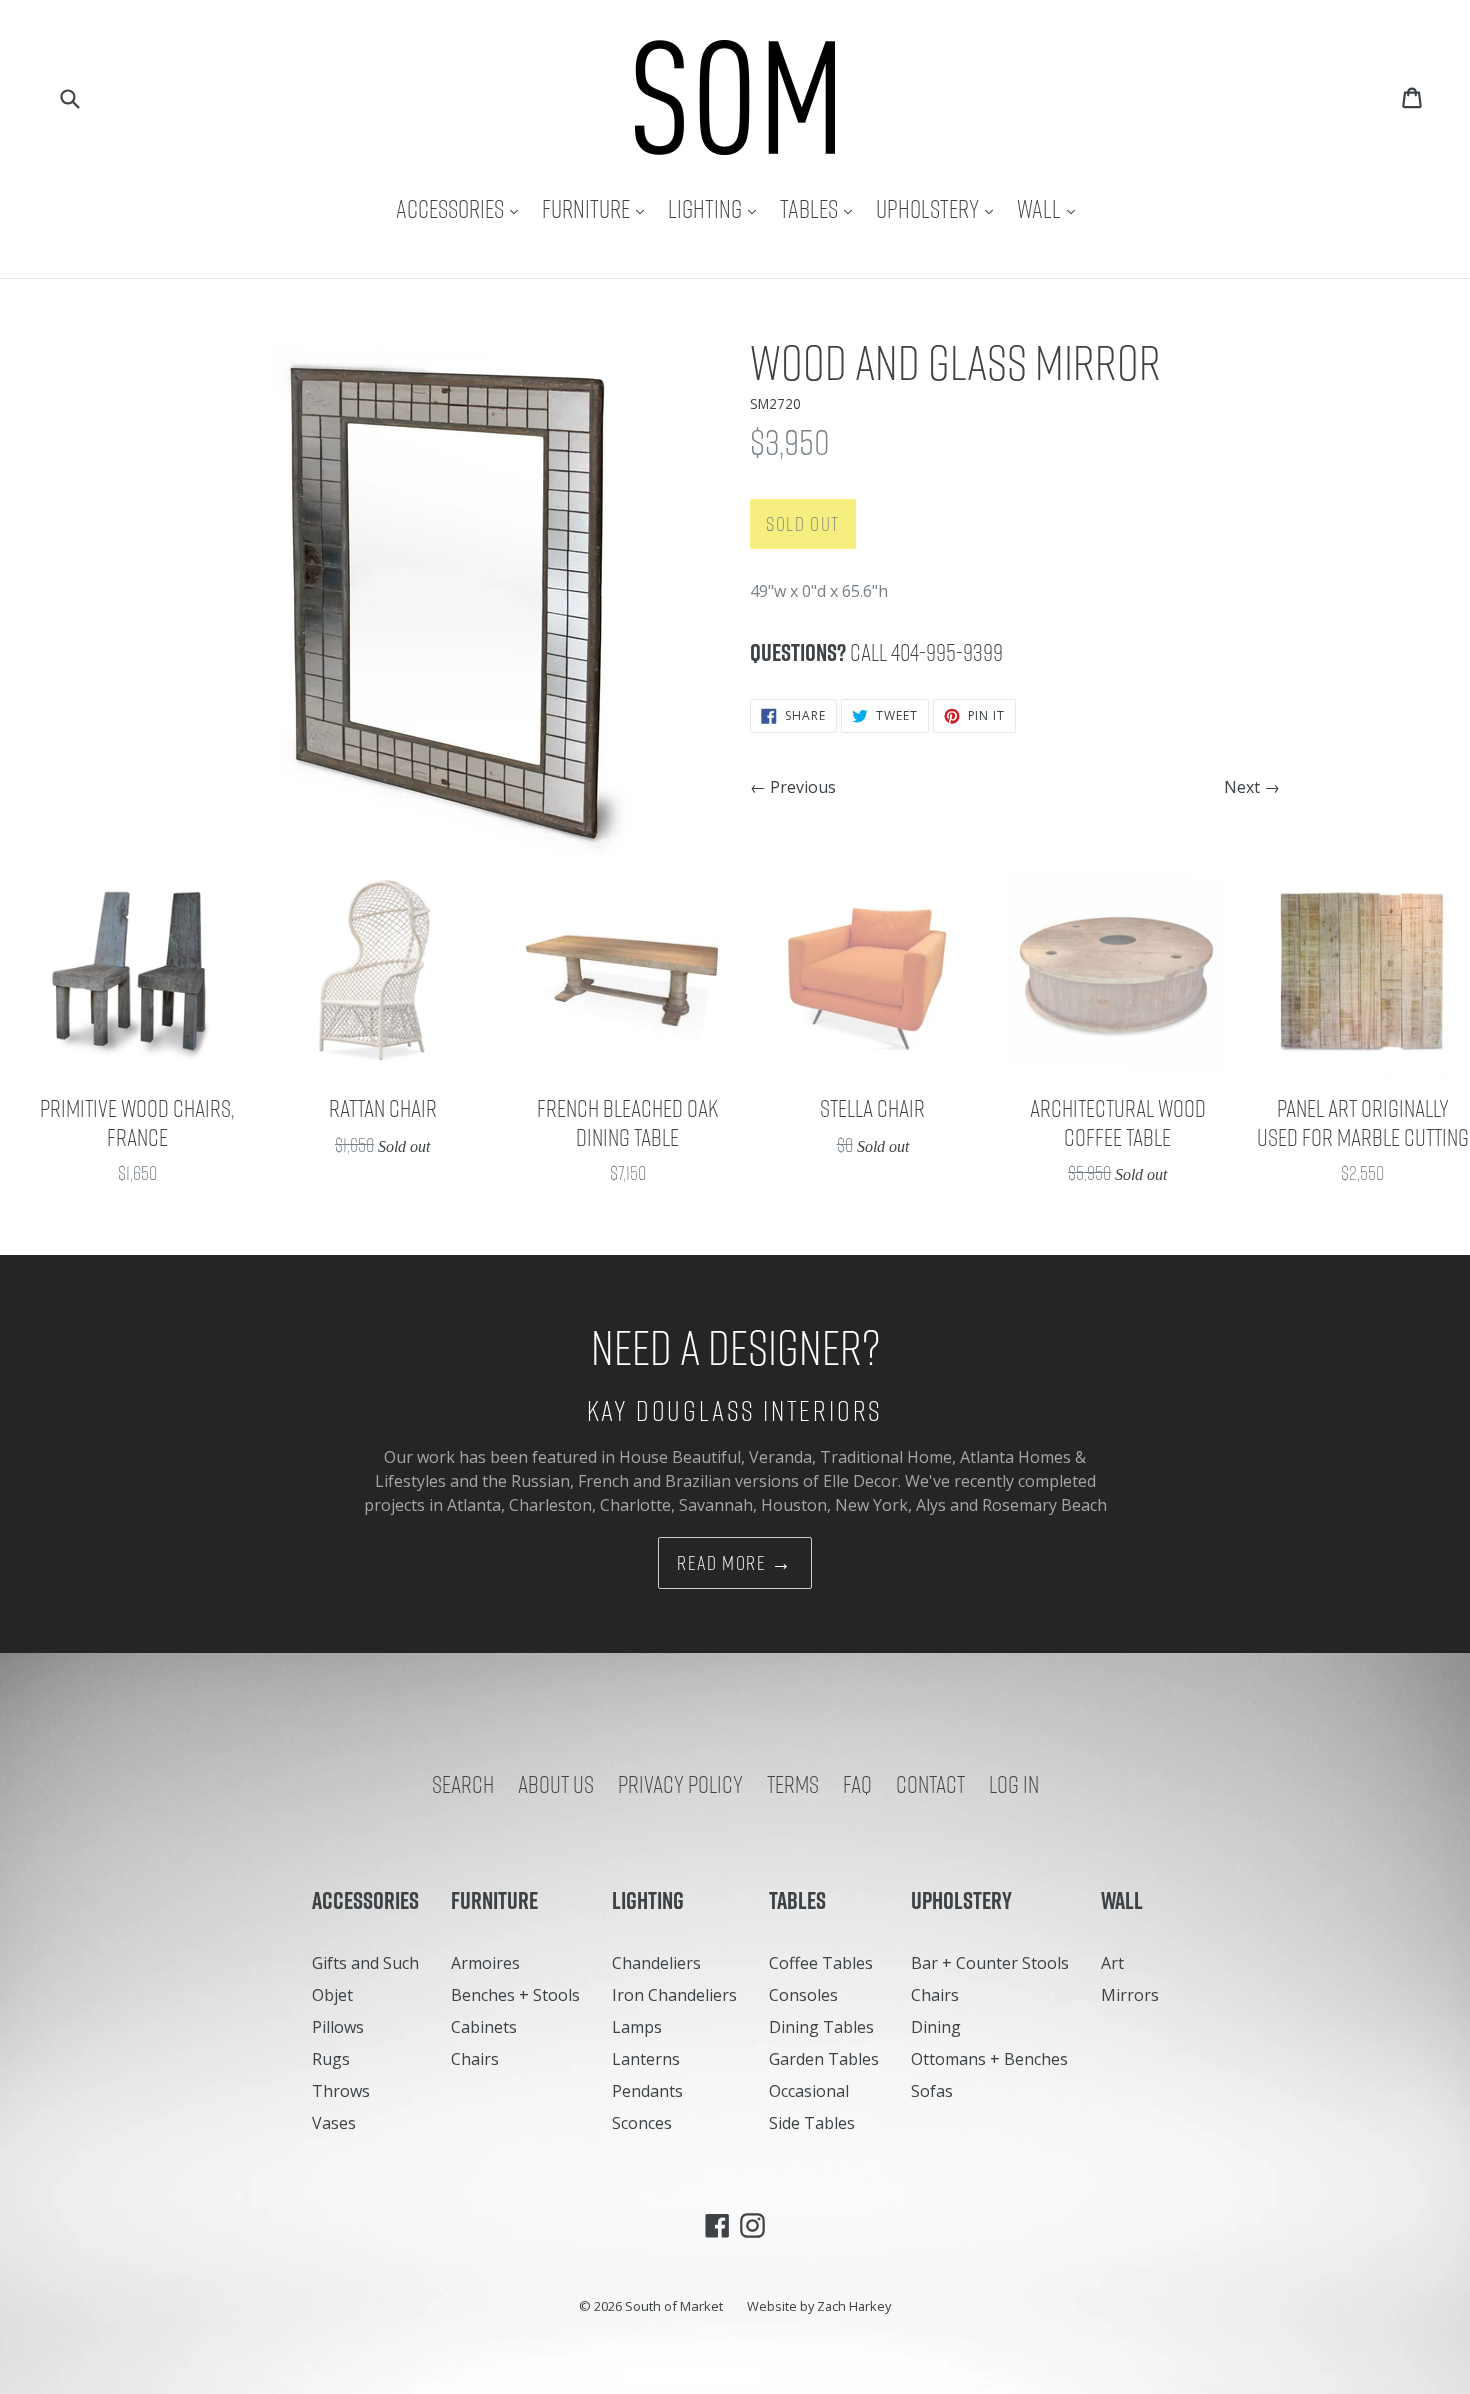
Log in (1014, 1784)
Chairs (475, 2059)
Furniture (598, 208)
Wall (1051, 208)
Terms (793, 1784)
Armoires (485, 1963)
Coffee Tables (821, 1963)
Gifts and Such (365, 1963)
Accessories (462, 208)
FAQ (857, 1784)
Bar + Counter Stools (990, 1963)
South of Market (674, 2306)
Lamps (637, 2027)
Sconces (642, 2123)
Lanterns (646, 2059)
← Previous (793, 787)
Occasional (809, 2091)
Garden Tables (824, 2059)
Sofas (932, 2091)
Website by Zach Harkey (819, 2306)
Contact (930, 1784)
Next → (1252, 787)
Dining (936, 2027)
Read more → (735, 1563)
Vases (334, 2123)
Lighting (717, 208)
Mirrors (1130, 1995)
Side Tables (812, 2123)
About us (556, 1784)
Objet (332, 1995)
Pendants (647, 2091)
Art (1112, 1963)
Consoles (803, 1995)
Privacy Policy (680, 1784)
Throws (341, 2091)
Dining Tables (821, 2027)
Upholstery (939, 208)
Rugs (331, 2059)
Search (463, 1784)
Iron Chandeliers (674, 1995)
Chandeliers (656, 1963)
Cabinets (484, 2027)
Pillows (338, 2027)
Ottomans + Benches (989, 2059)
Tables (821, 208)
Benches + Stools (515, 1995)
